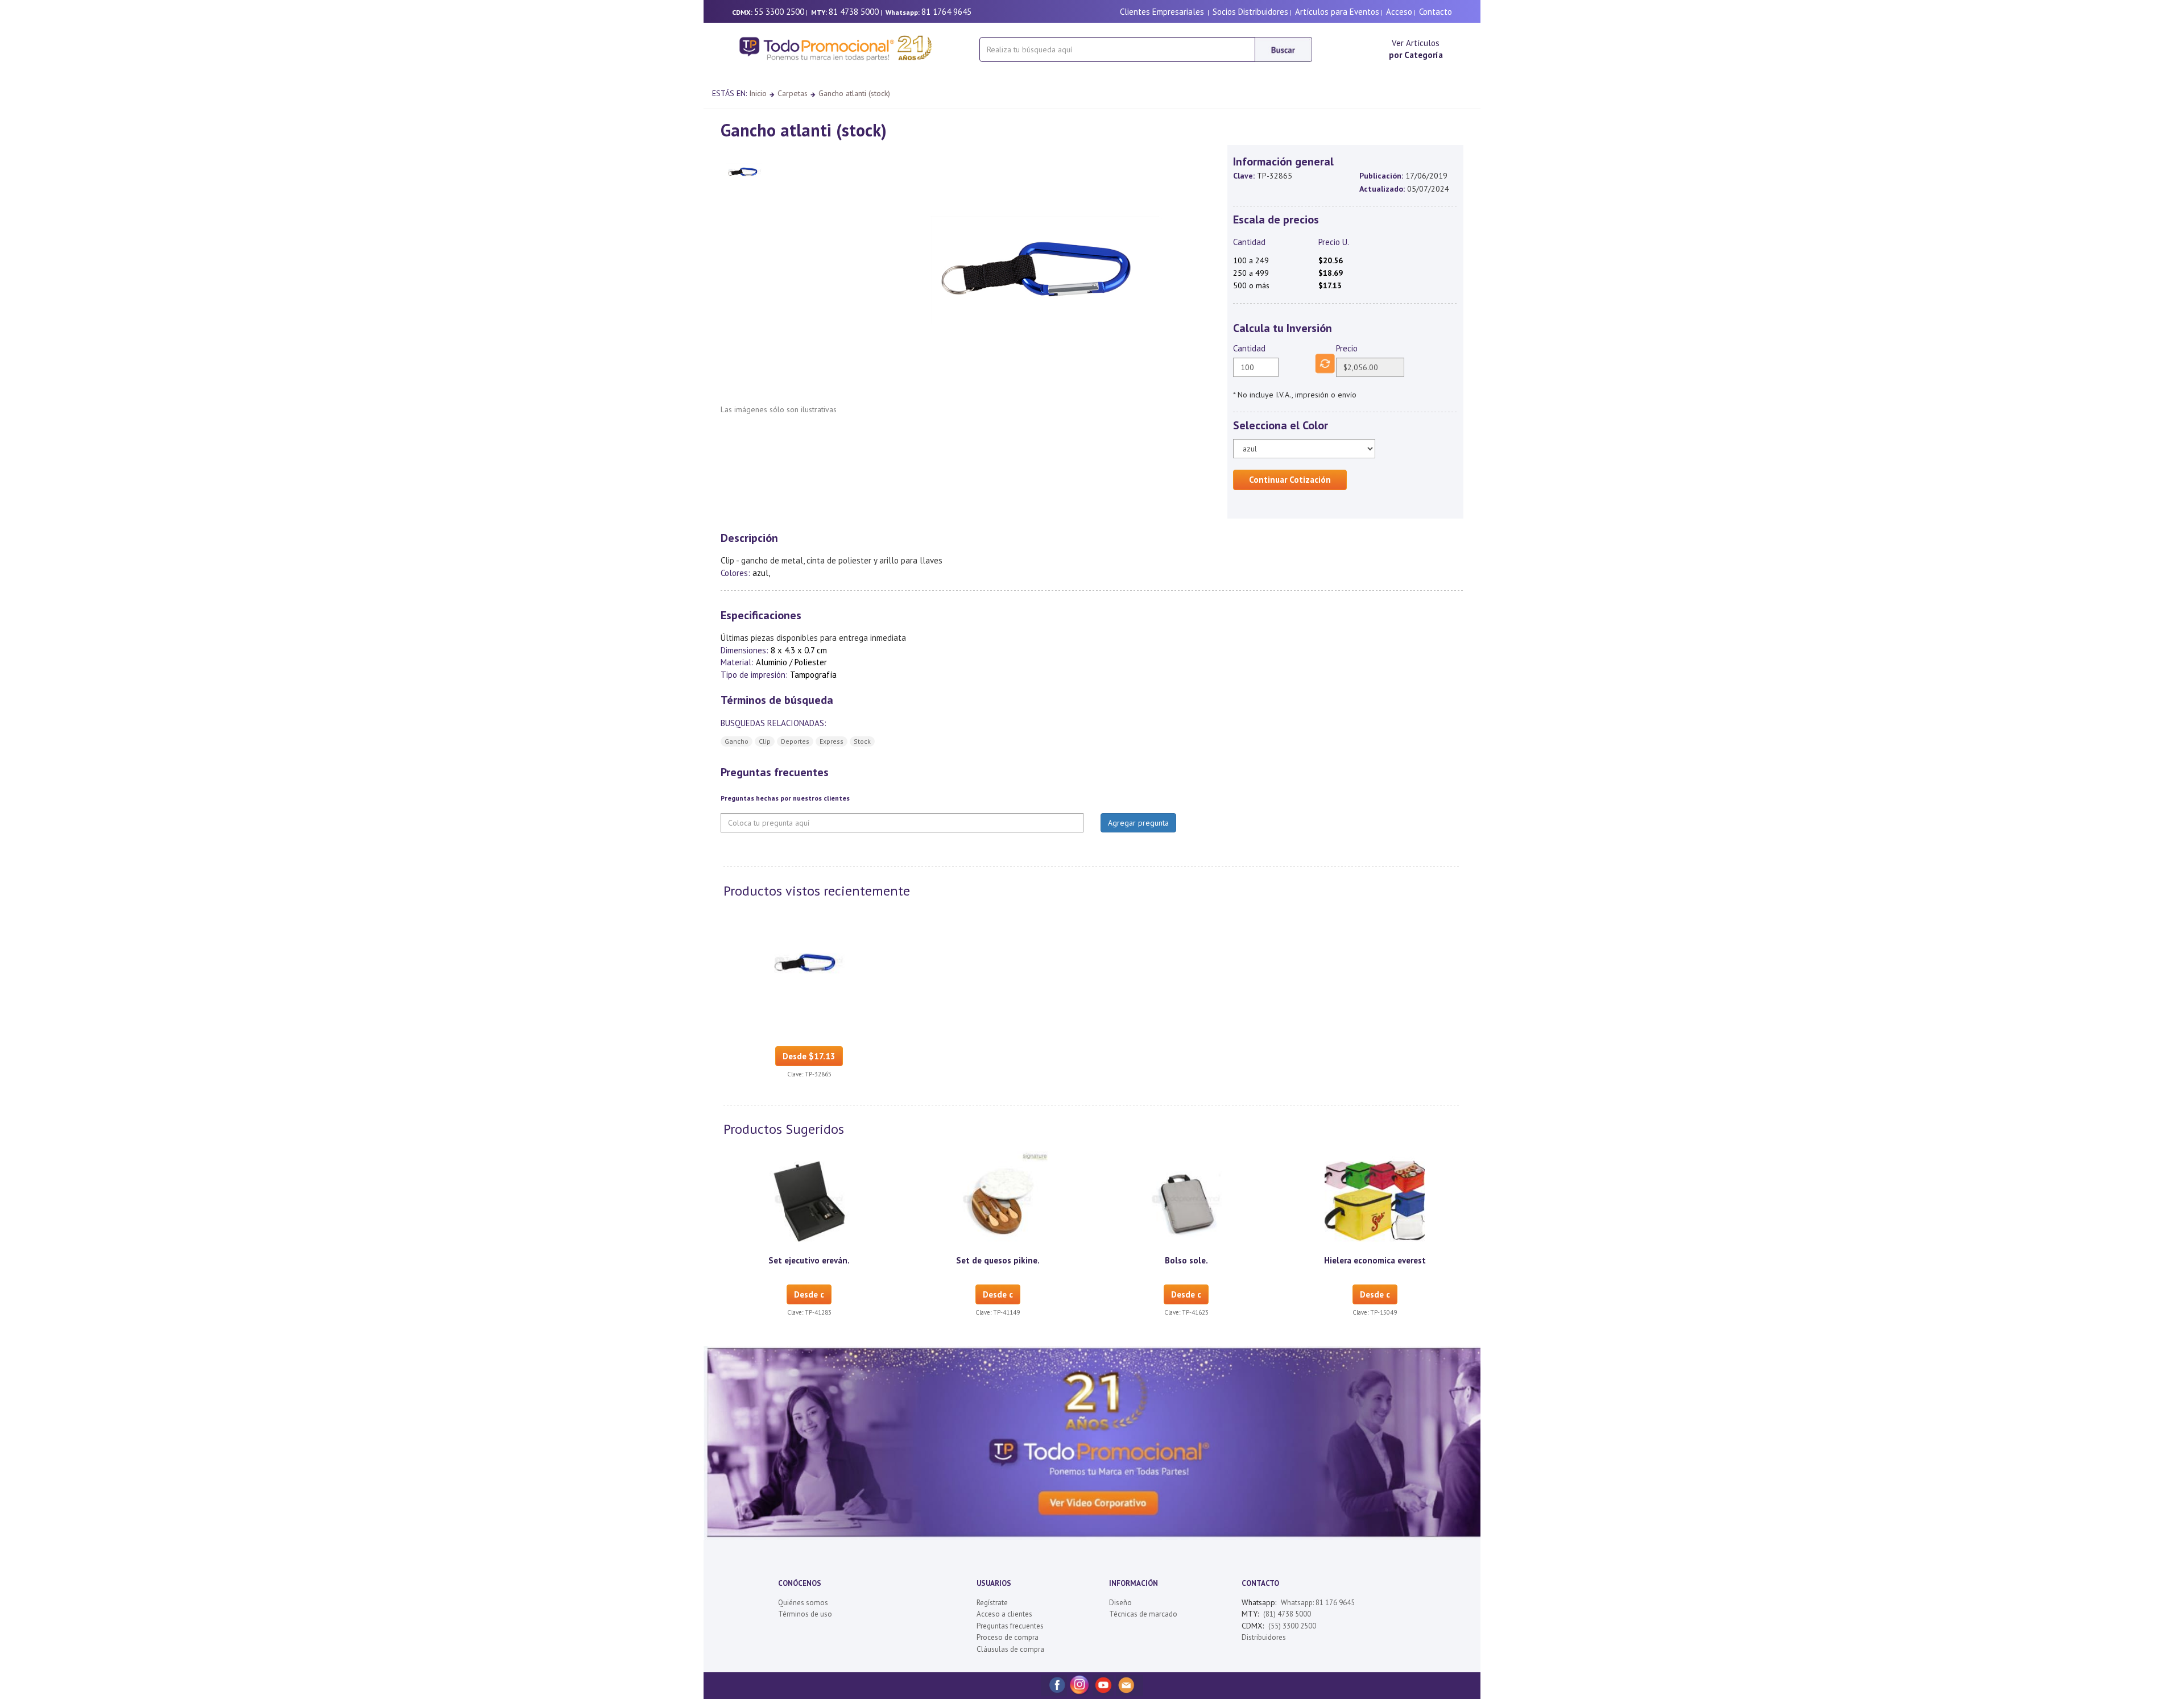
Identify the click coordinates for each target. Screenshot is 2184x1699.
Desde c (809, 1294)
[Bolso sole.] (1186, 1200)
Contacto (1436, 12)
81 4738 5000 (854, 12)
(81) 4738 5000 (1287, 1614)
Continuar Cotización (1290, 480)
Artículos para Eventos (1337, 12)
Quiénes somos (803, 1603)
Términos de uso (805, 1614)
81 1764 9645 (946, 12)
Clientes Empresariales (1162, 12)
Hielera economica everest (1375, 1260)
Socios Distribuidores (1250, 12)
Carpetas (793, 93)
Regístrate (992, 1603)
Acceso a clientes (1004, 1614)
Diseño (1120, 1603)
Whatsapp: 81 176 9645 (1318, 1603)
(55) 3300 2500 (1292, 1626)
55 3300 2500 (779, 12)
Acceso (1399, 12)
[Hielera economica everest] (1375, 1200)
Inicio (758, 93)
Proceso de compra (1008, 1637)
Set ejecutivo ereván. (809, 1260)
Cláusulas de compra (1010, 1649)
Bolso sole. (1186, 1260)
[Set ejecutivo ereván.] (809, 1200)
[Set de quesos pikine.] (998, 1200)
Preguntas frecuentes (1010, 1626)
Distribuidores (1264, 1637)
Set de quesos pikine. (998, 1260)
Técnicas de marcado (1143, 1614)
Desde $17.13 (809, 1056)
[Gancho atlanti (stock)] (809, 962)
